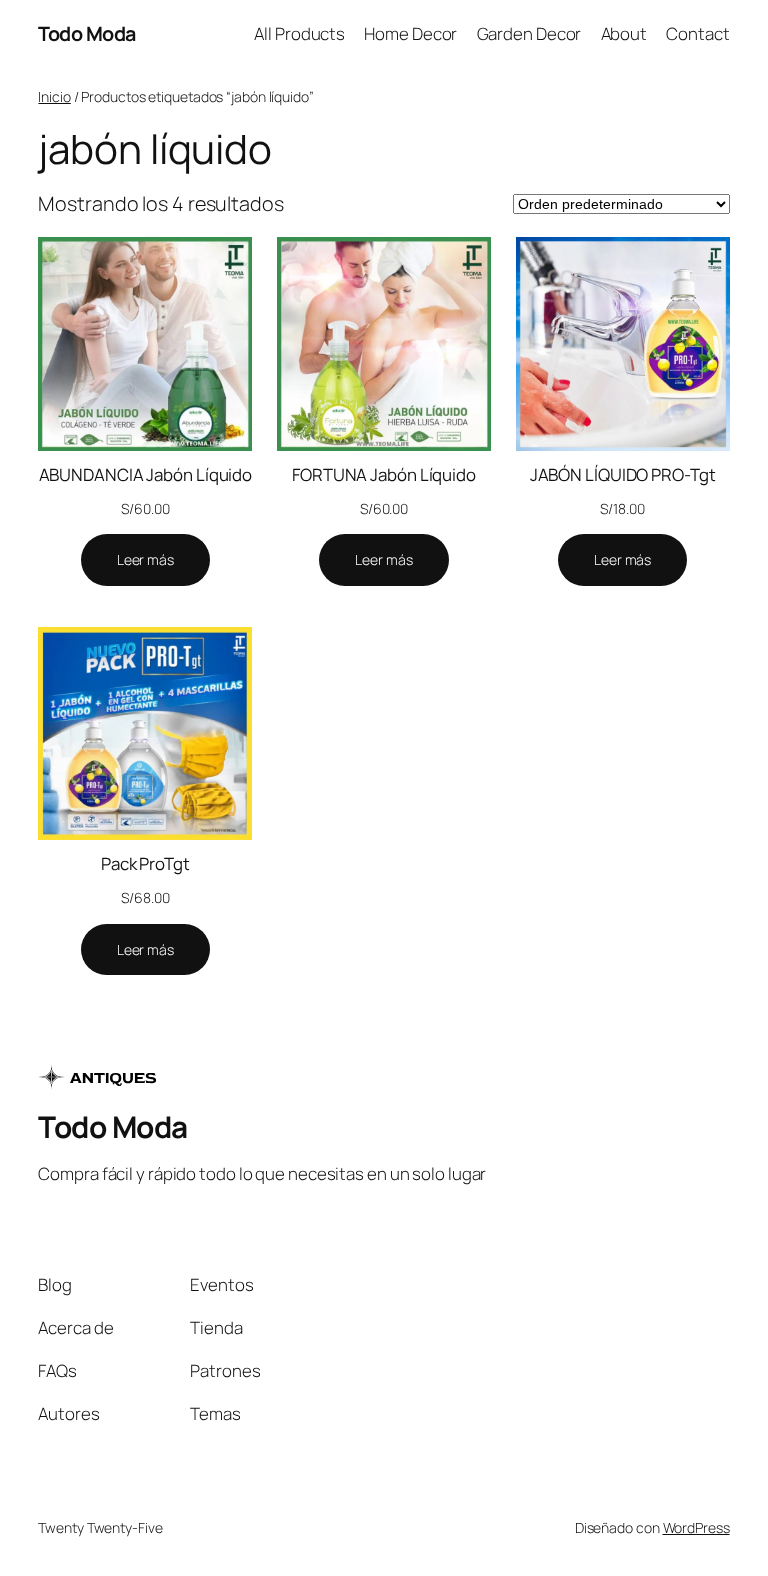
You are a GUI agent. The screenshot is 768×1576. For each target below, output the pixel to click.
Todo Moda (87, 33)
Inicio (54, 96)
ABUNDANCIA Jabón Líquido (146, 474)
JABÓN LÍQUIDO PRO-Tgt (623, 474)
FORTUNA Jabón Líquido (384, 474)
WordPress (696, 1527)
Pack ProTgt (145, 863)
